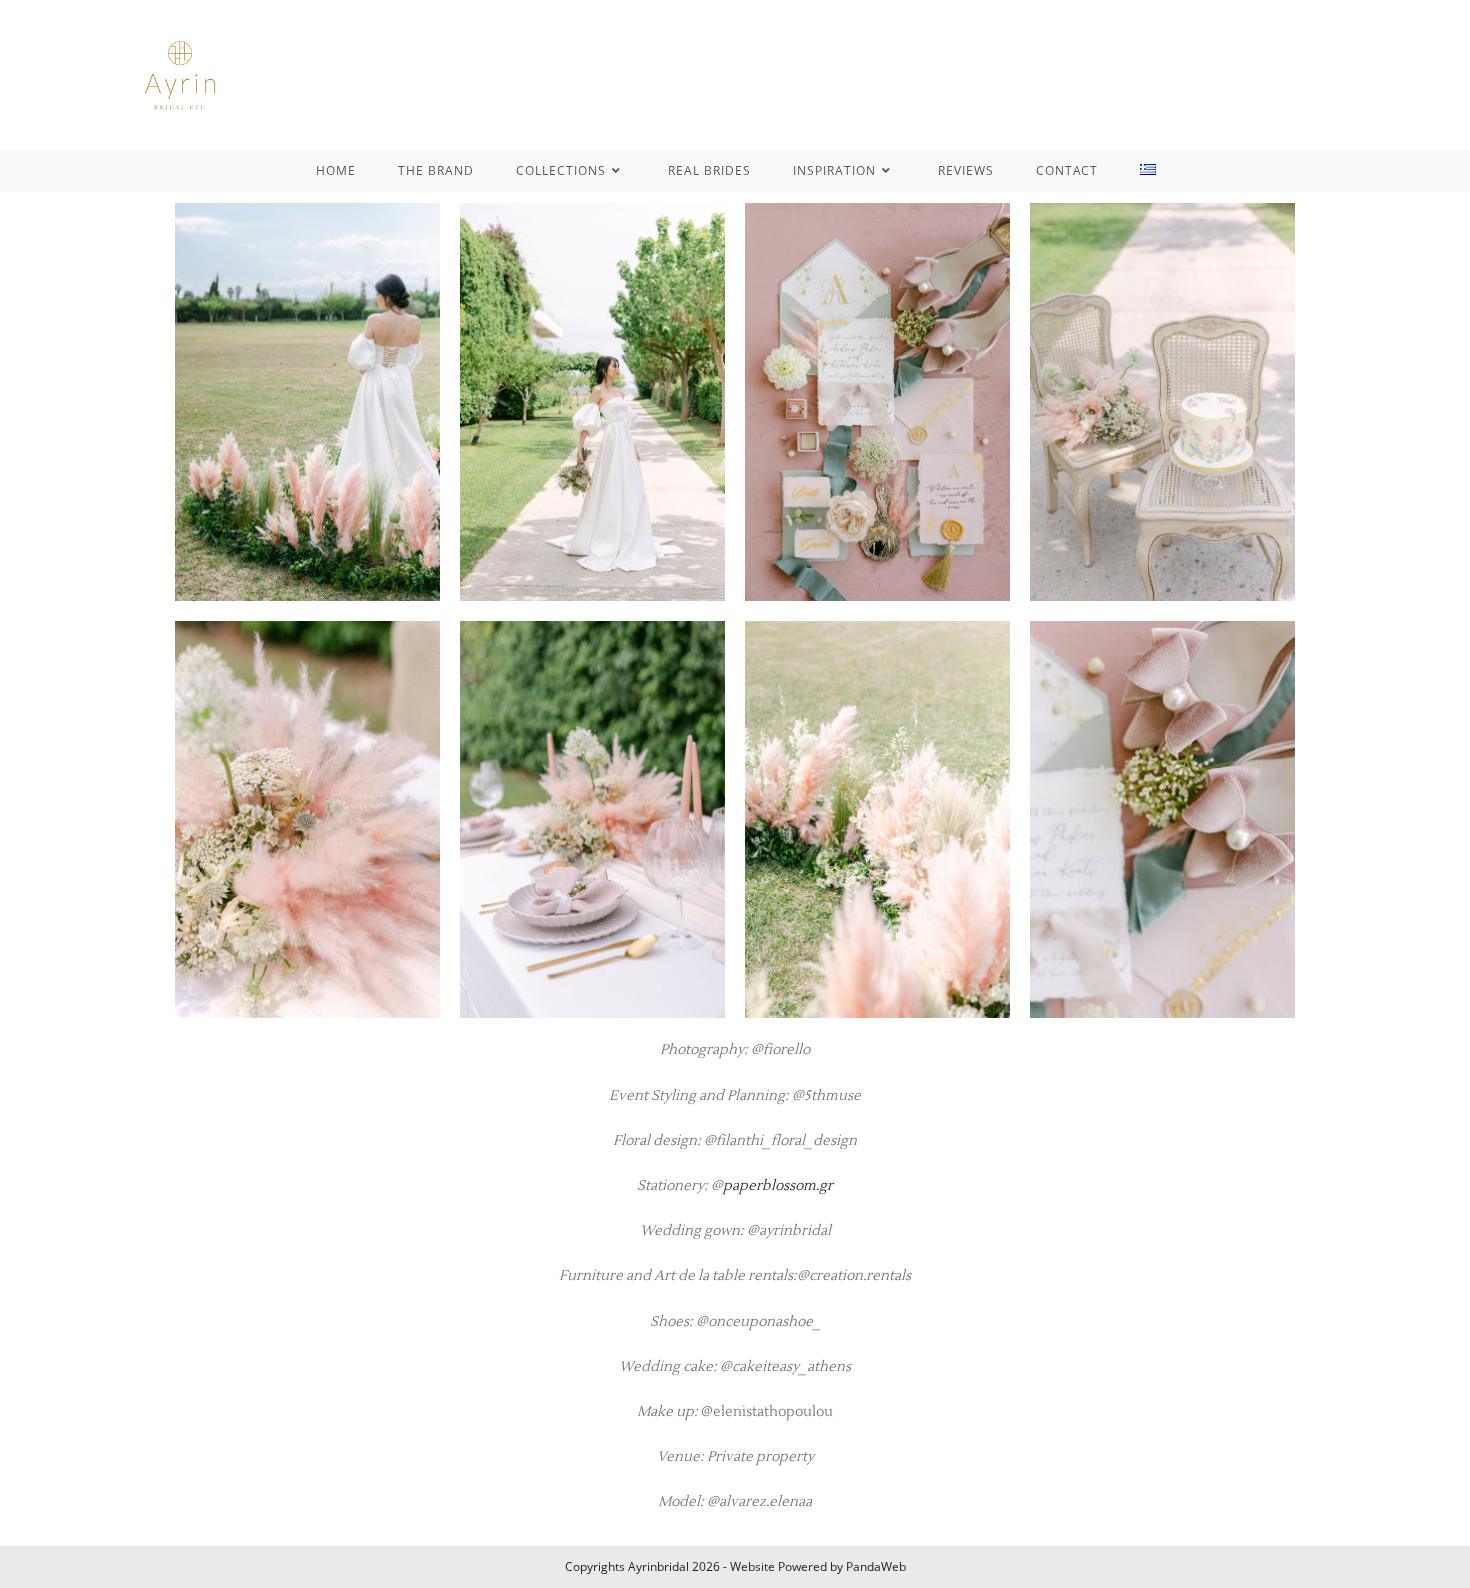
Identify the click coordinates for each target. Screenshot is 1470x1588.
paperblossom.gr (778, 1186)
